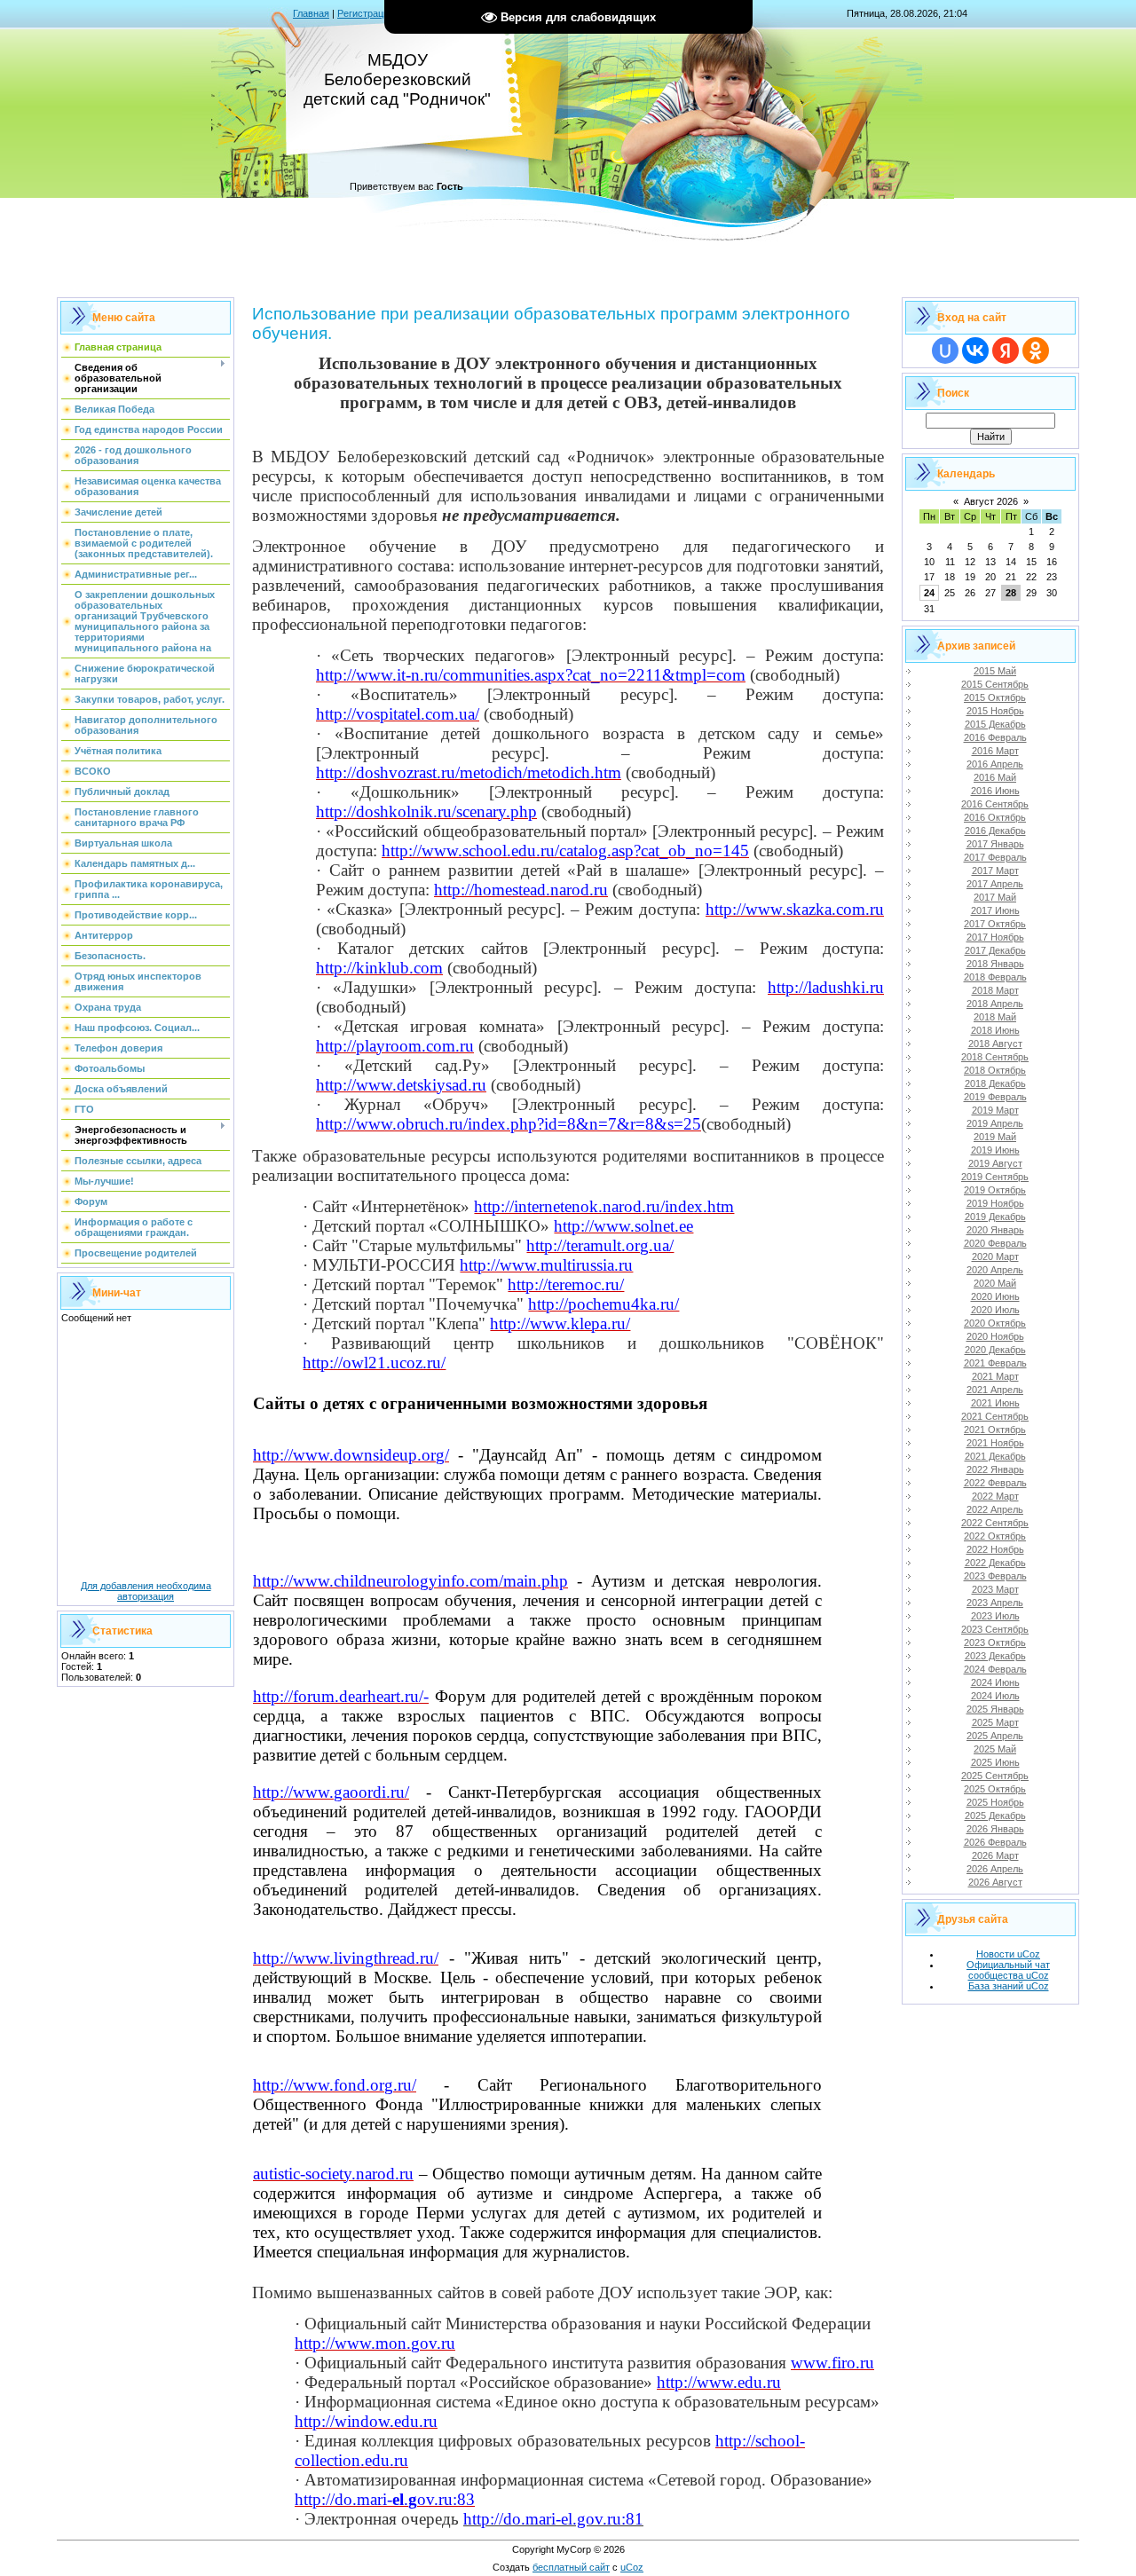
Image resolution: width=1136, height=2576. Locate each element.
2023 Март (995, 1589)
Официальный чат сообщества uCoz (1008, 1970)
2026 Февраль (995, 1842)
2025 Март (995, 1722)
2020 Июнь (995, 1296)
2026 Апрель (995, 1869)
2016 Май (995, 777)
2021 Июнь (995, 1403)
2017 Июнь (995, 910)
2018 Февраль (995, 977)
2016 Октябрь (995, 817)
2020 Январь (995, 1230)
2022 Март (995, 1496)
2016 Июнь (995, 791)
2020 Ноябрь (995, 1336)
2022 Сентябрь (995, 1523)
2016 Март (995, 751)
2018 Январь (995, 964)
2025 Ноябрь (995, 1802)
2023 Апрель (995, 1603)
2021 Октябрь (995, 1430)
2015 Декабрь (995, 724)
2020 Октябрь (995, 1323)
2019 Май (995, 1137)
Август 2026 (991, 501)
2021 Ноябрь (995, 1443)
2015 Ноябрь (995, 711)
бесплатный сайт (571, 2567)
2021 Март (995, 1376)
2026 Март (995, 1855)
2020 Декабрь (995, 1350)
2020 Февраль (995, 1243)
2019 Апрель (995, 1123)
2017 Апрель (995, 884)
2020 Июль (995, 1310)
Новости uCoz (1008, 1954)
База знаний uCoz (1009, 1986)
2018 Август (995, 1044)
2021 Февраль (995, 1363)
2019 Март (995, 1110)
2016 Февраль (995, 737)
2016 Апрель (995, 764)
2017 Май (995, 897)
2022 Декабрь (995, 1563)
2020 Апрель (995, 1270)
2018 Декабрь (995, 1083)
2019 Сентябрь (995, 1177)
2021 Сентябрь (995, 1416)
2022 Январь (995, 1469)
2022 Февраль (995, 1483)
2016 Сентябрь (995, 804)
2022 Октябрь (995, 1536)
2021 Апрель (995, 1390)
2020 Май (995, 1283)
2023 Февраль (995, 1576)
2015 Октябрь (995, 697)
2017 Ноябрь (995, 937)
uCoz (632, 2567)
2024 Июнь (995, 1682)
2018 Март (995, 990)
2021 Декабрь (995, 1456)
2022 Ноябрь (995, 1549)
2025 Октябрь (995, 1789)
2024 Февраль (995, 1669)
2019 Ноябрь (995, 1203)
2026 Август (995, 1882)
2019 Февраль (995, 1097)
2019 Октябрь (995, 1190)
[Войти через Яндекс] (1006, 351)
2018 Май (995, 1017)
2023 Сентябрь (995, 1629)
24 (929, 593)
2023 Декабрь (995, 1656)
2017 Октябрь (995, 924)
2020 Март (995, 1256)
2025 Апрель (995, 1736)
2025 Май (995, 1749)
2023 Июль (995, 1616)
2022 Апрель (995, 1509)
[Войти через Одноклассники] (1036, 351)
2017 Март (995, 870)
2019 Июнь (995, 1150)
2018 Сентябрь (995, 1057)
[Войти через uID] (945, 351)
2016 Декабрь (995, 831)
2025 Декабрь (995, 1816)
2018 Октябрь (995, 1070)
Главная (311, 13)
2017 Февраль (995, 857)
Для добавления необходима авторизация (146, 1591)
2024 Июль (995, 1696)
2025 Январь (995, 1709)
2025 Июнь (995, 1762)
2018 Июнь (995, 1030)
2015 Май (995, 671)
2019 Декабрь (995, 1217)
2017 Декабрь (995, 950)
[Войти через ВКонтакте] (975, 351)
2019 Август (995, 1163)
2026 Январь (995, 1829)
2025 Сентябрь (995, 1776)
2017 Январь (995, 844)
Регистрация (366, 13)
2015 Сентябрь (995, 684)
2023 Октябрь (995, 1642)
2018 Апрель (995, 1004)
